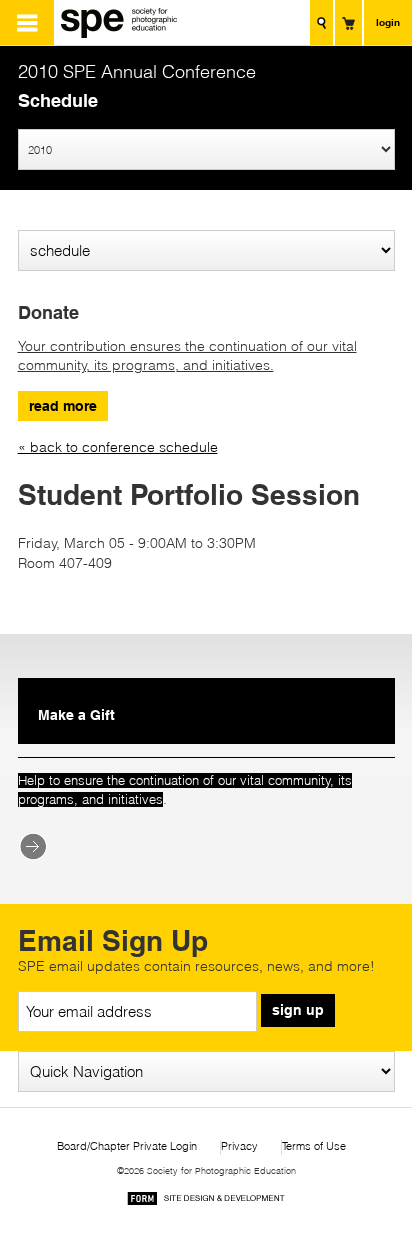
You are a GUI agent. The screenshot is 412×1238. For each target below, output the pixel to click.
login (388, 22)
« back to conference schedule (118, 447)
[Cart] (348, 22)
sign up (298, 1010)
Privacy (239, 1146)
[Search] (321, 22)
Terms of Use (314, 1146)
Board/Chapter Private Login (127, 1146)
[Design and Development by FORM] (206, 1201)
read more (63, 406)
